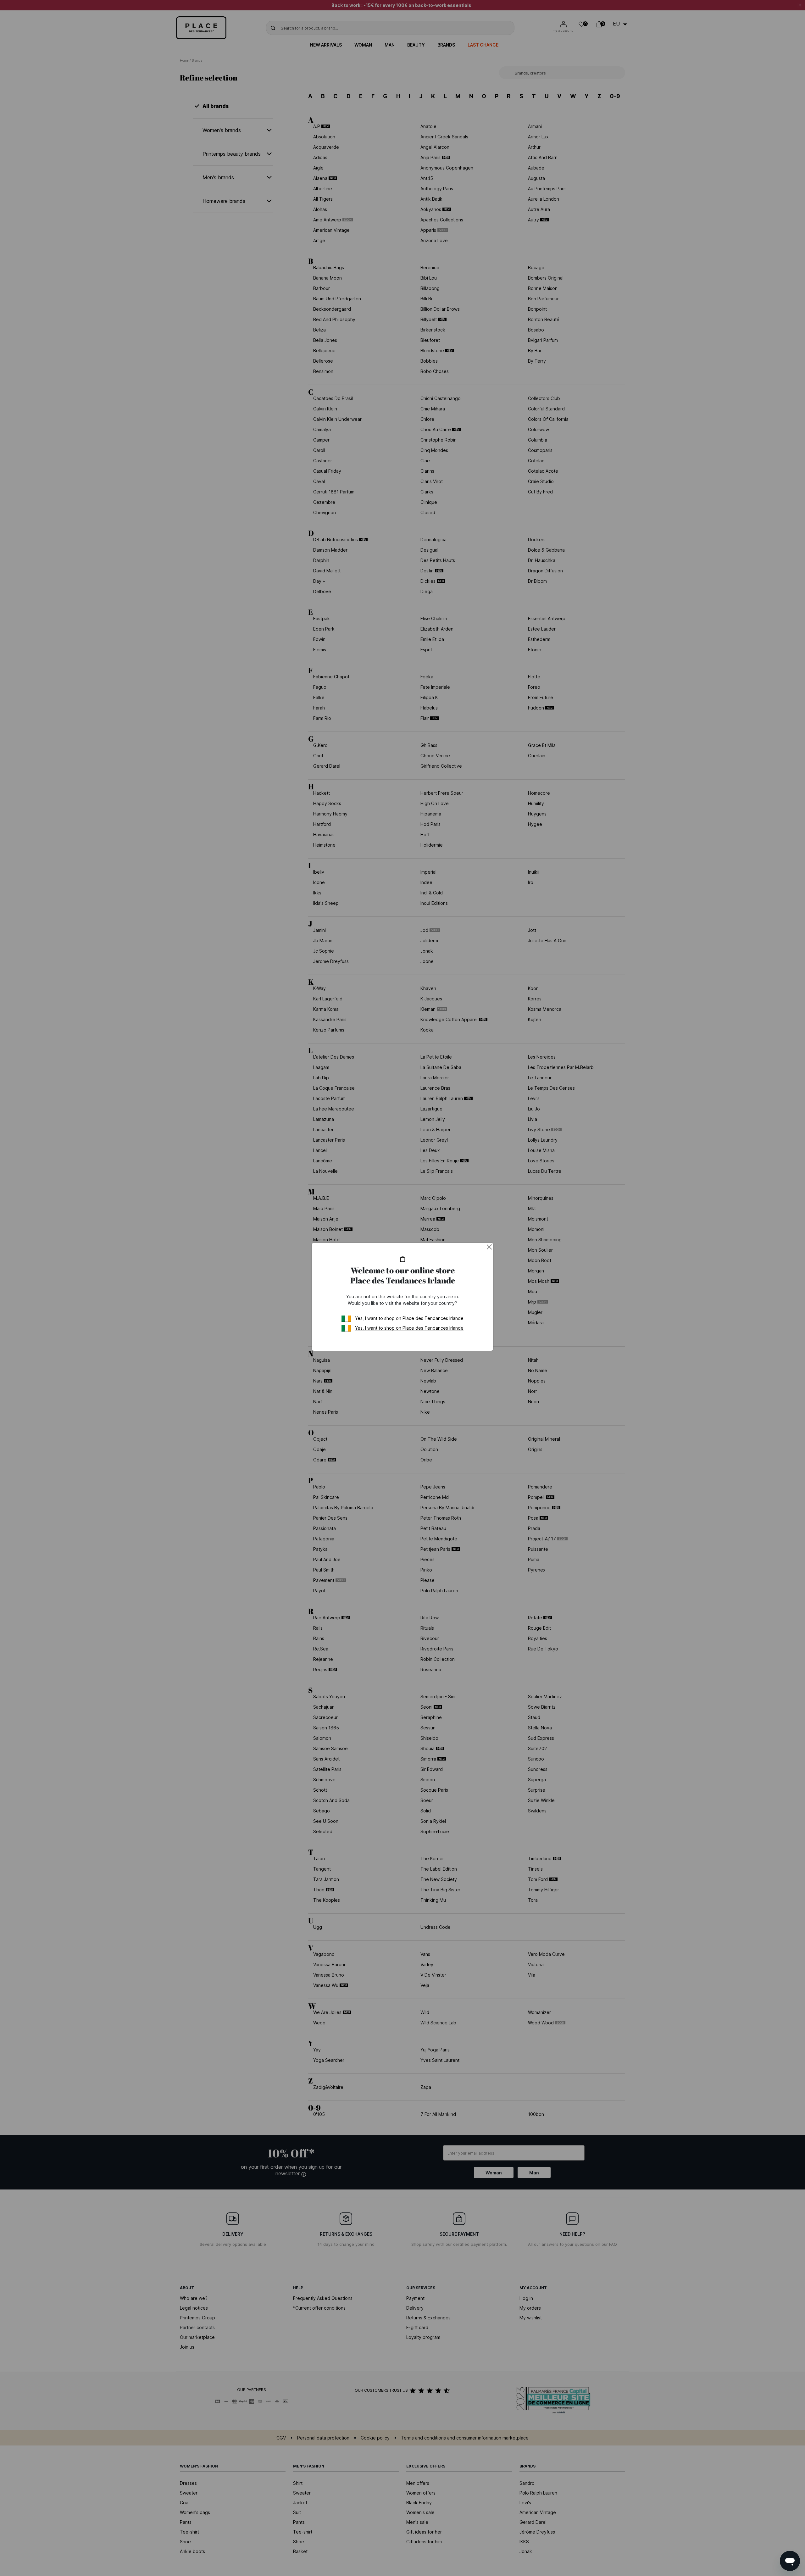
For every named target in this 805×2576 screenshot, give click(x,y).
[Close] (489, 1247)
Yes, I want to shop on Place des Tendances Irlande (409, 1318)
